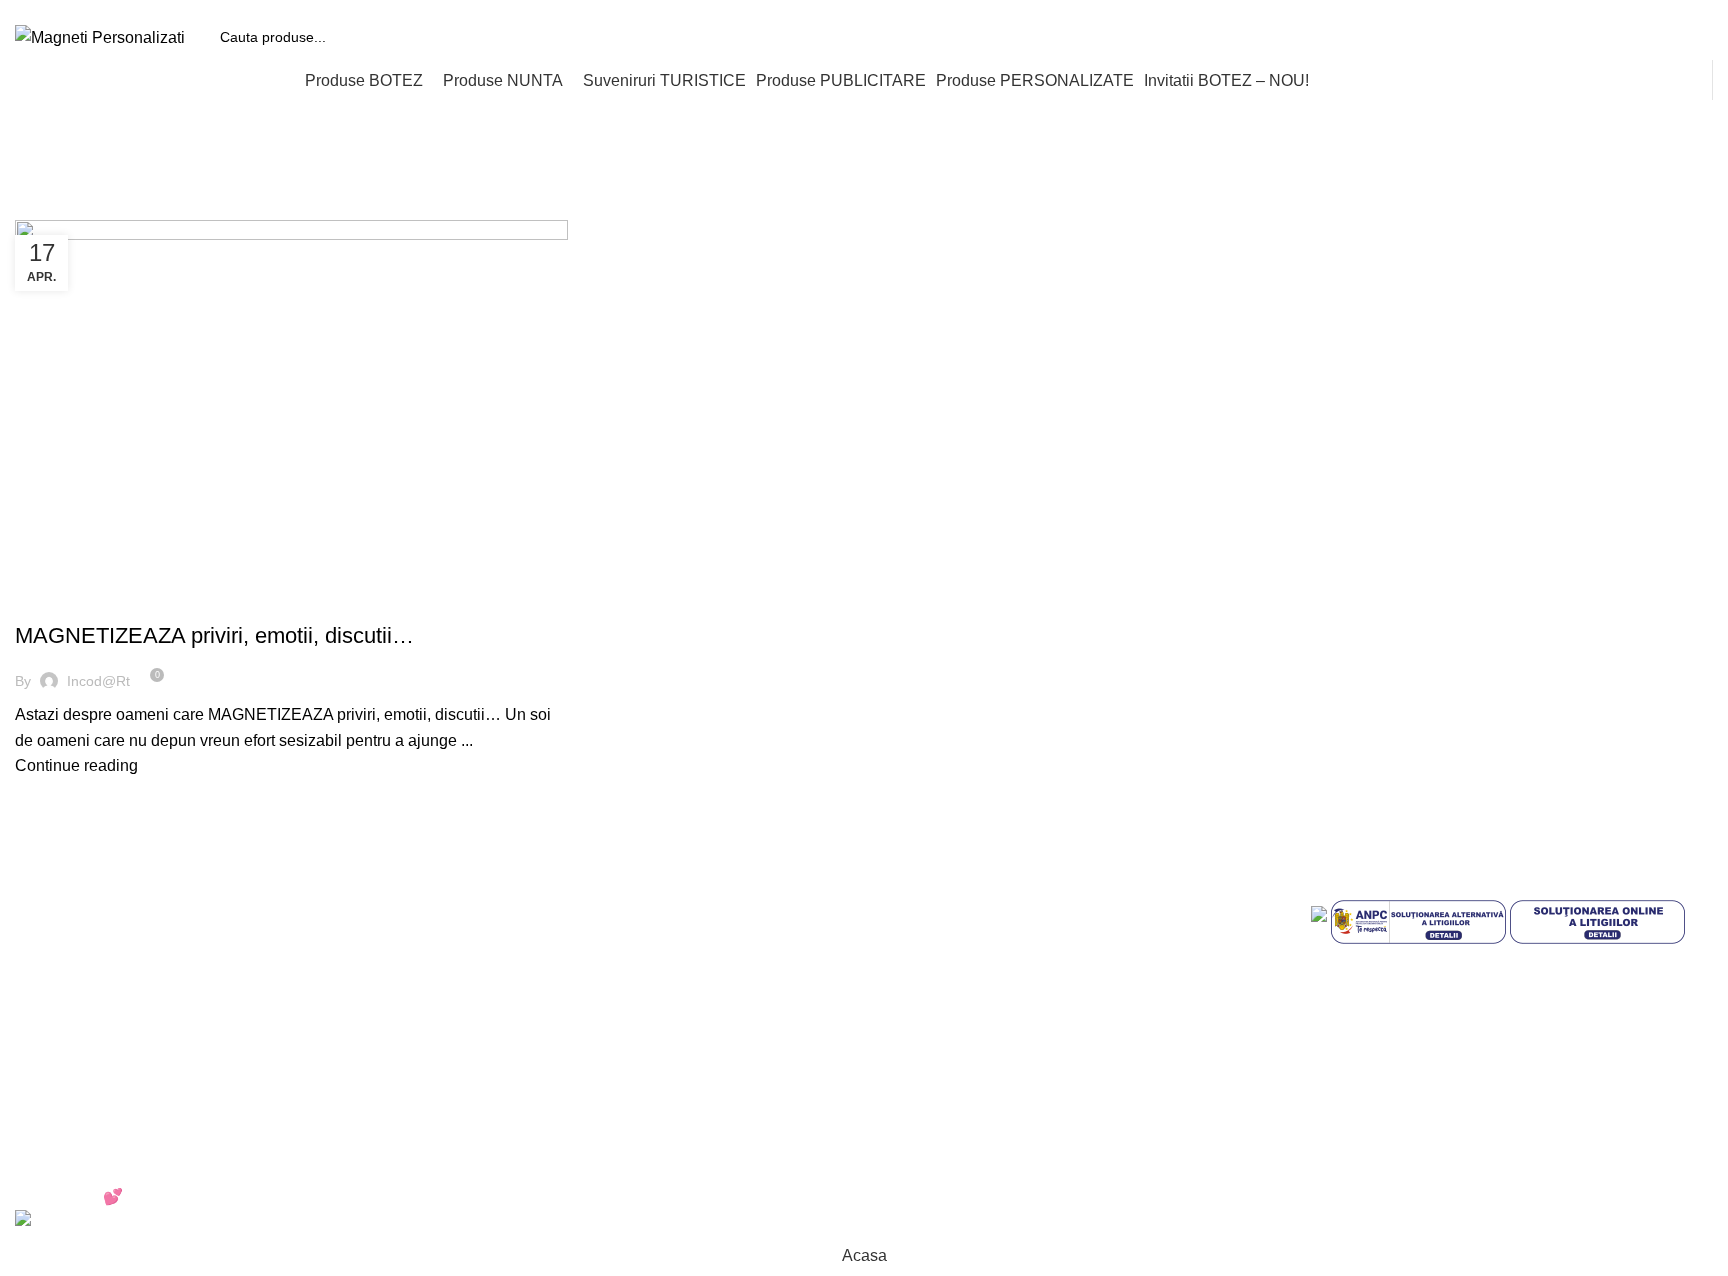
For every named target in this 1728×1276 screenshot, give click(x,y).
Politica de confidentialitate (974, 966)
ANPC (902, 891)
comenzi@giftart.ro (570, 976)
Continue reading (76, 765)
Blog (895, 1116)
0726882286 (523, 891)
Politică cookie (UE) (949, 1003)
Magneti (52, 601)
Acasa (34, 208)
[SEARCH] (1690, 37)
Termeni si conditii (943, 929)
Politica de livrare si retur (966, 1041)
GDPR (902, 1078)
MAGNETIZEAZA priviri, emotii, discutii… (214, 635)
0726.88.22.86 (171, 7)
